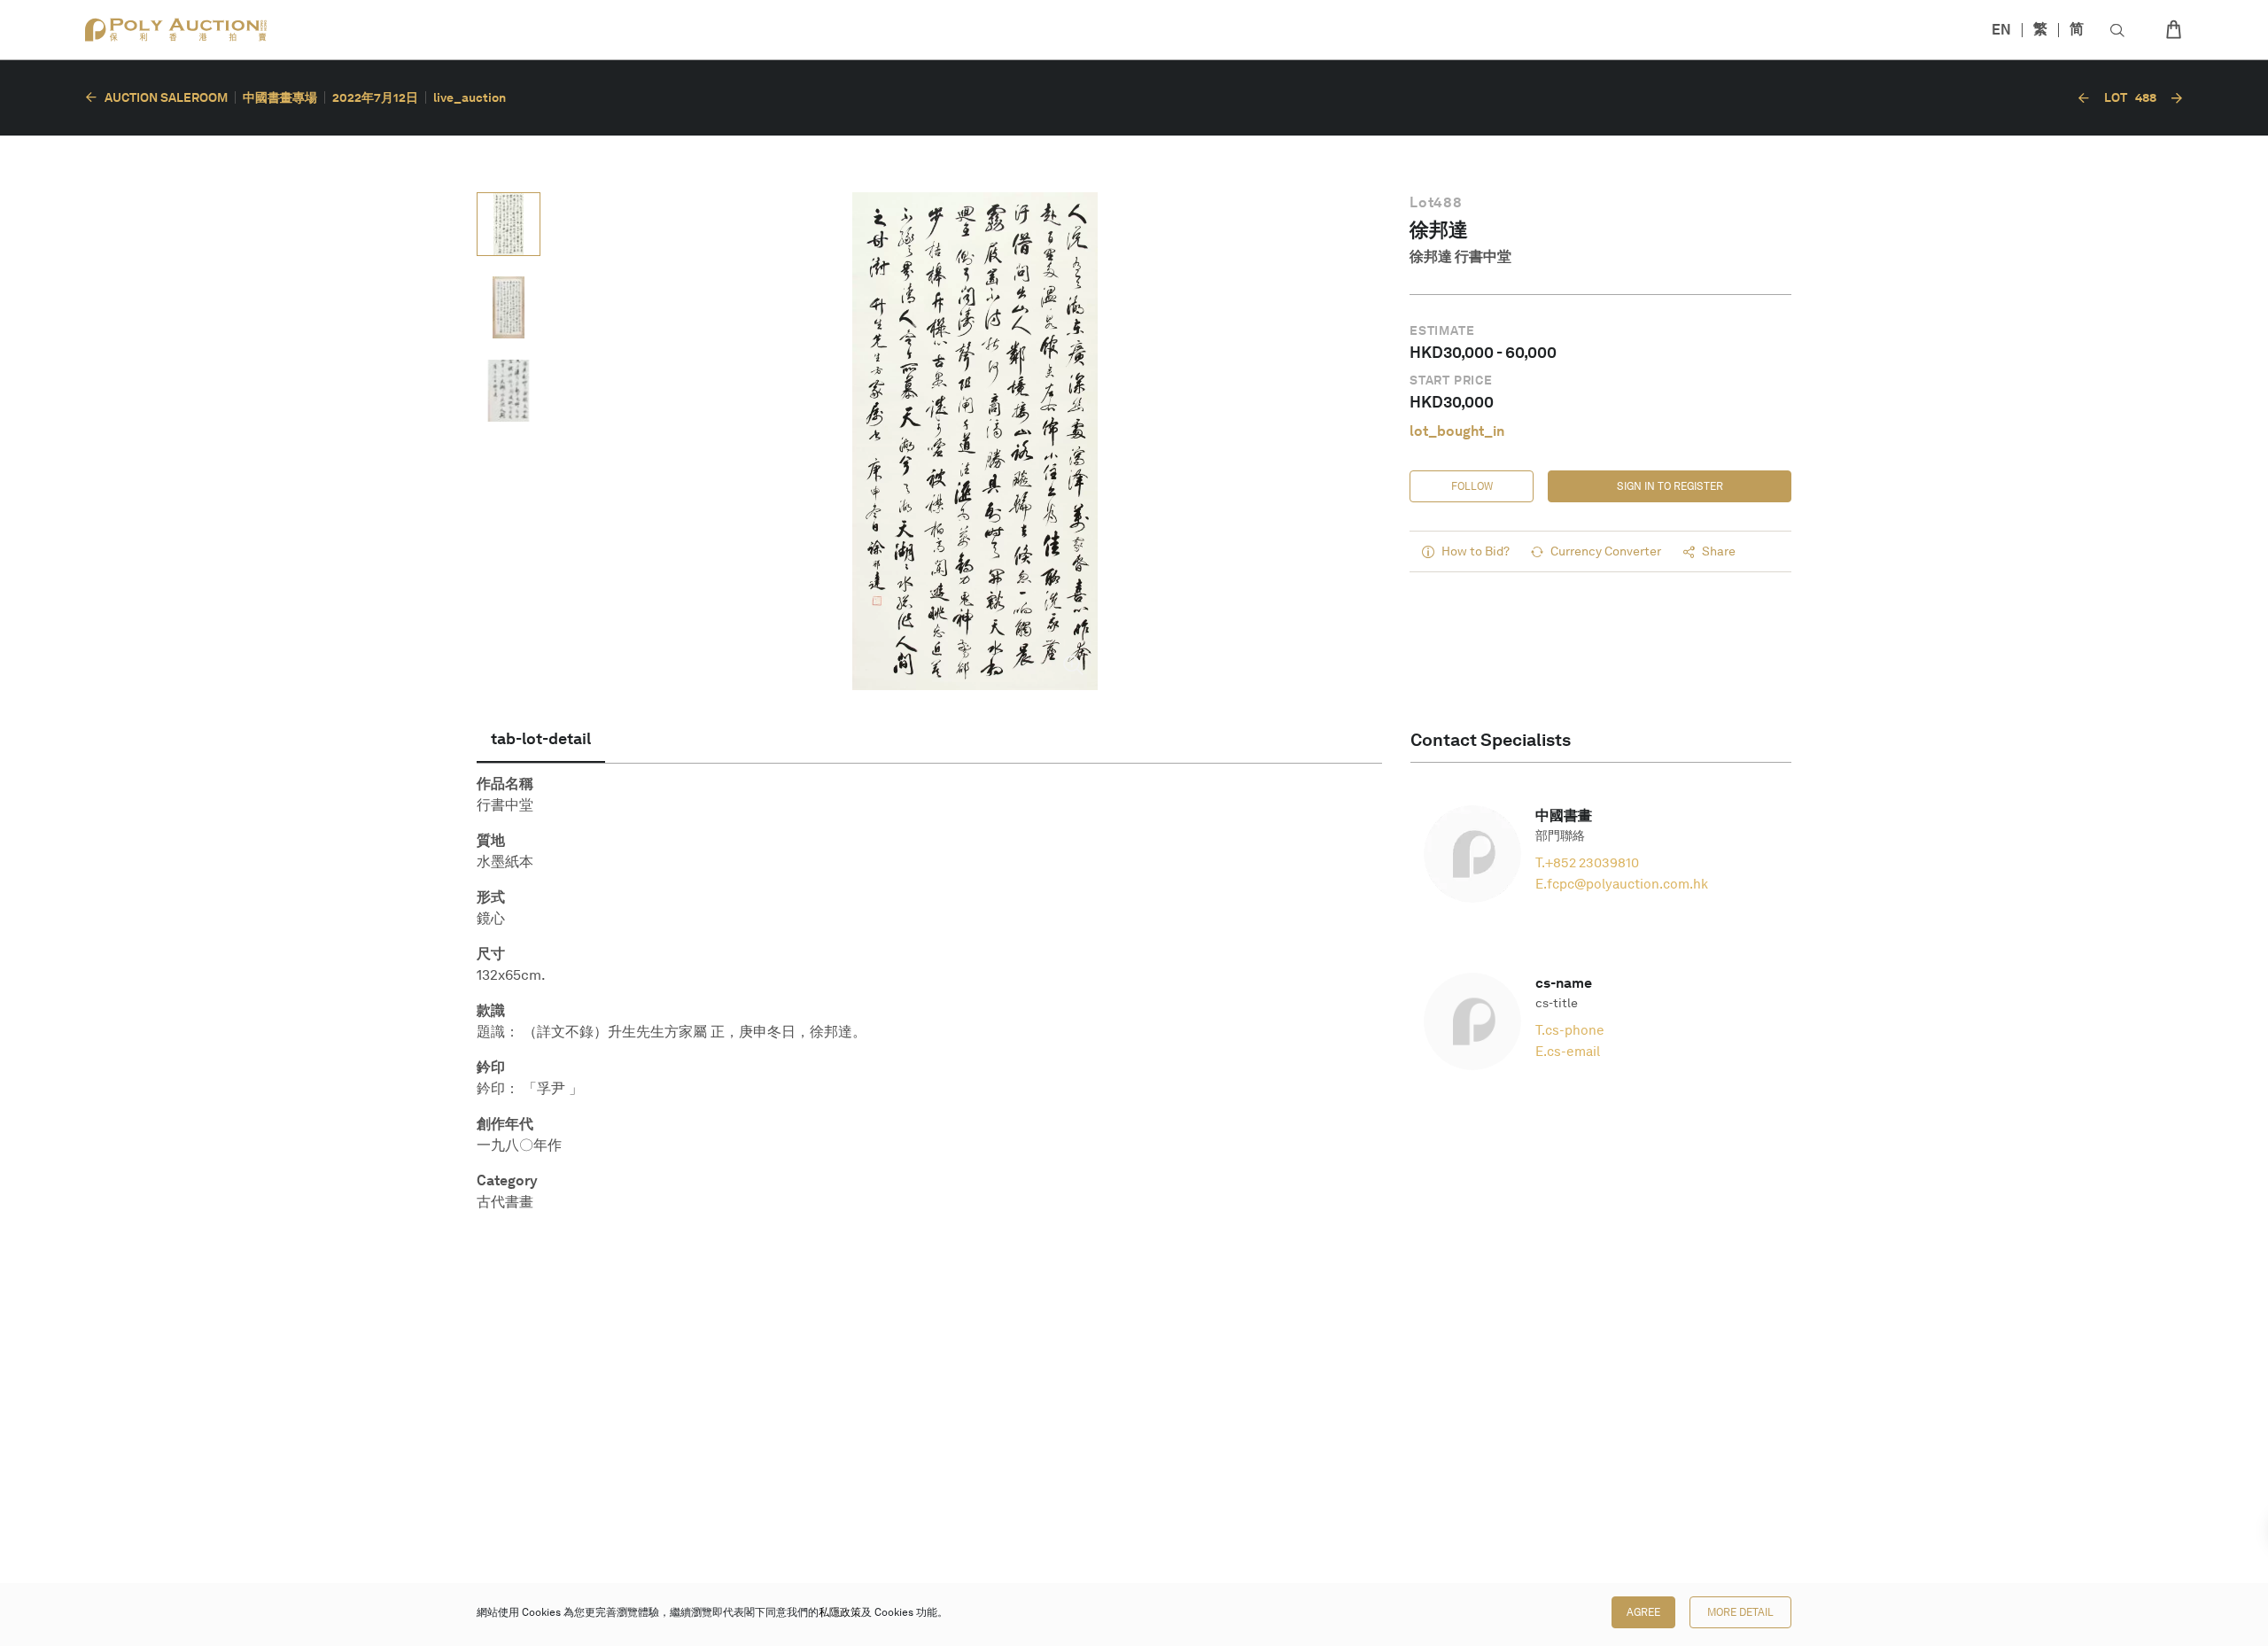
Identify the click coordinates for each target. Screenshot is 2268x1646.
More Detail (1740, 1612)
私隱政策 (840, 1612)
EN (2001, 30)
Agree (1643, 1612)
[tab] (541, 740)
